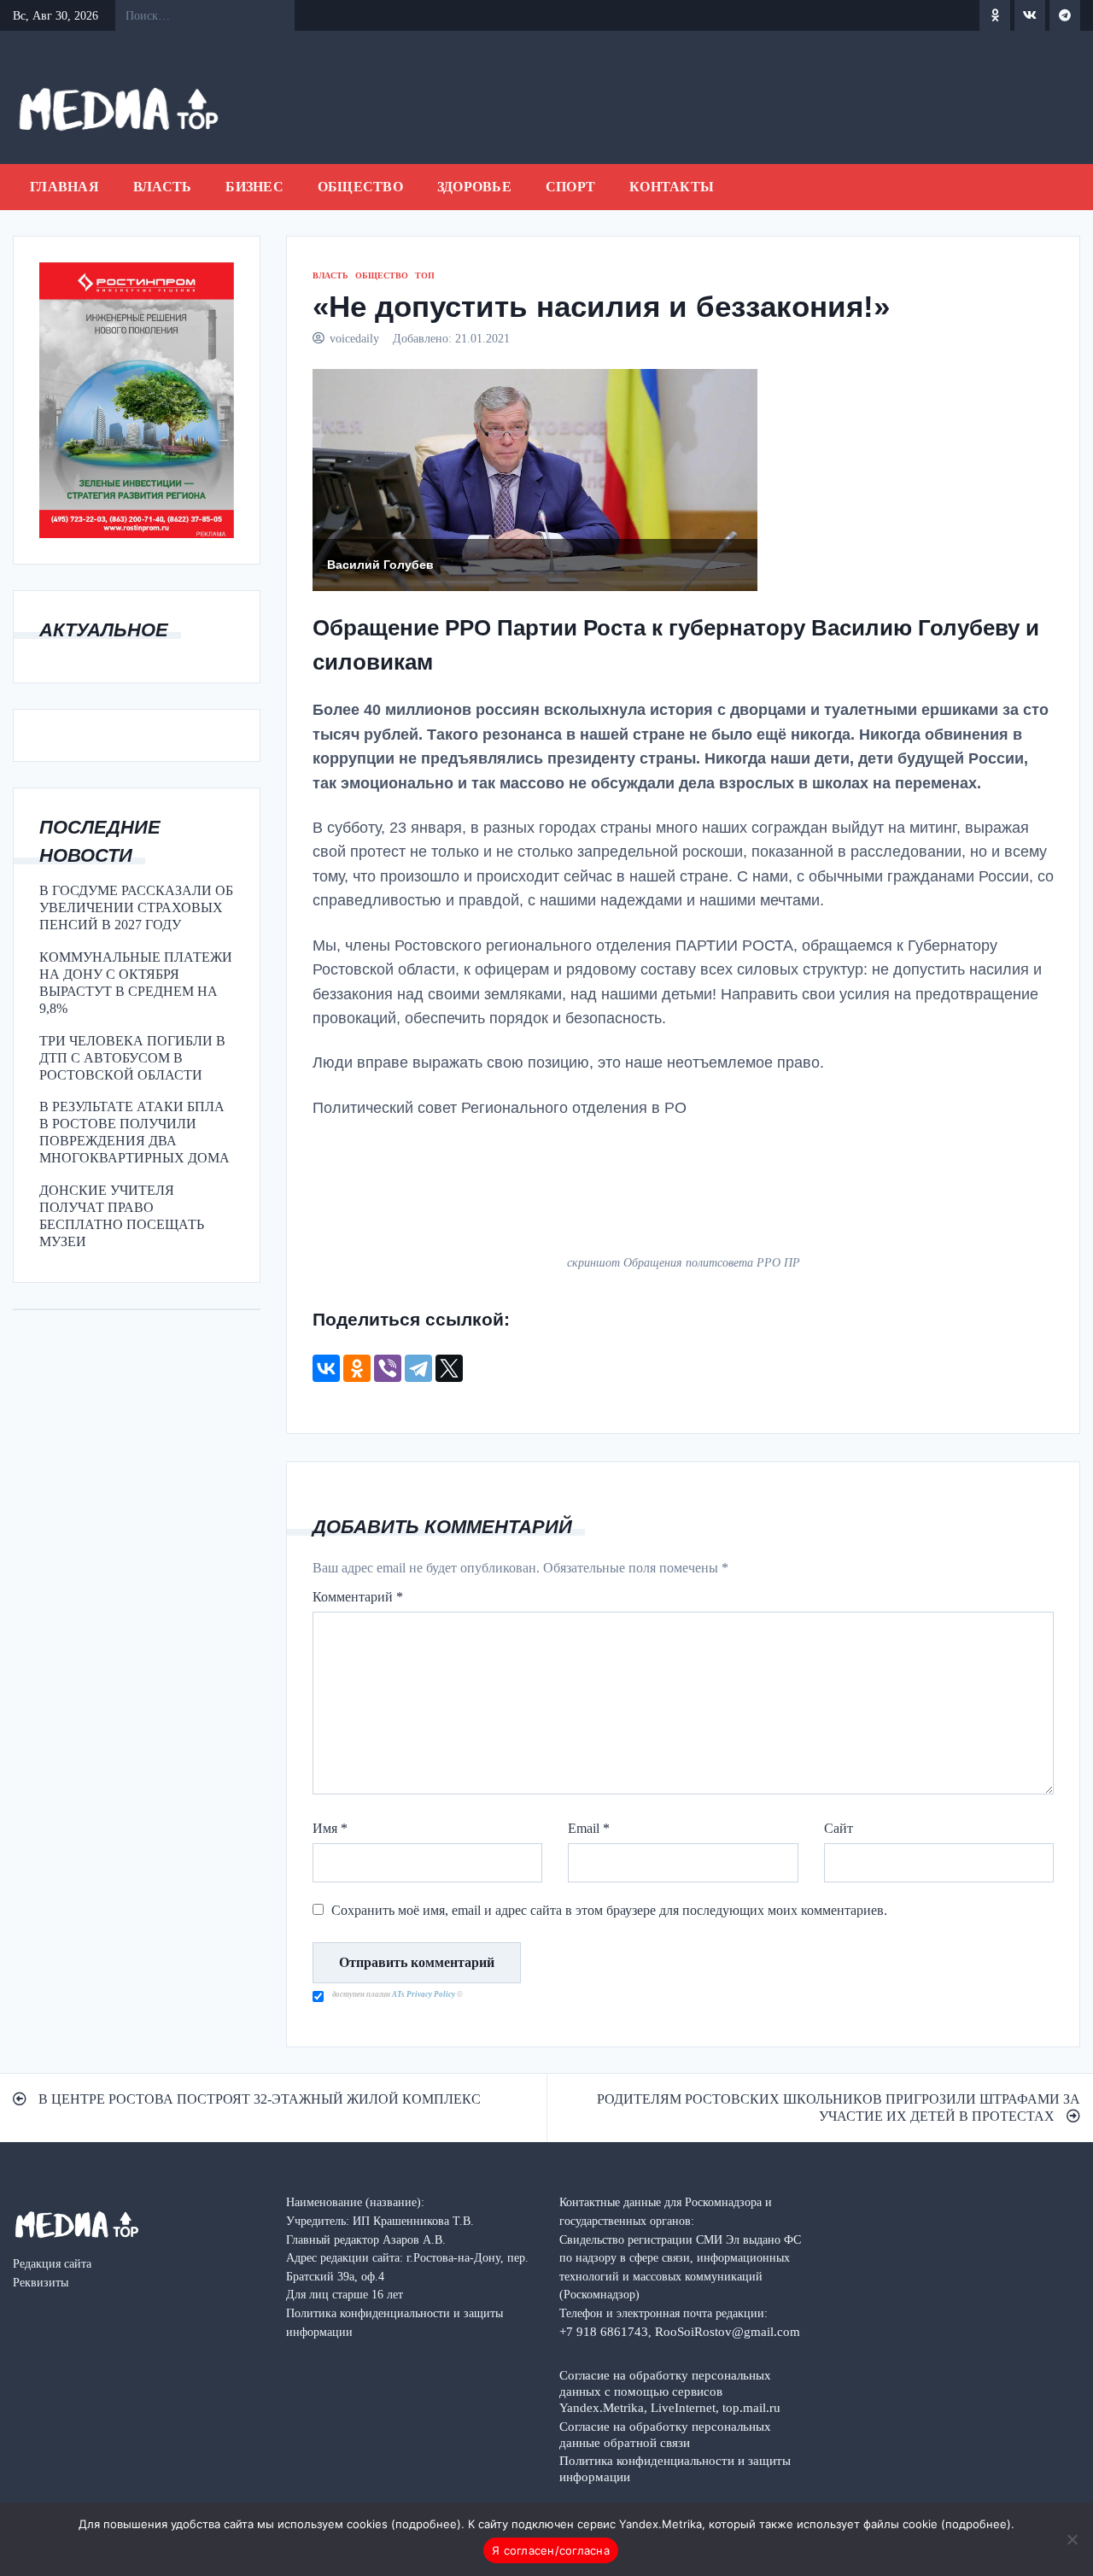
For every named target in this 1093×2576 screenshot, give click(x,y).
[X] (449, 1368)
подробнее (426, 2524)
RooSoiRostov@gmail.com (728, 2331)
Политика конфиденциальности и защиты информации (675, 2468)
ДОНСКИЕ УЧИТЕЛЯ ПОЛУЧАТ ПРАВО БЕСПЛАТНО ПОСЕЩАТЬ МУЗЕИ (122, 1216)
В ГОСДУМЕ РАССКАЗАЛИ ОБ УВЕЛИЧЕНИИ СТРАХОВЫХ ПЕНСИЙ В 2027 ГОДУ (136, 907)
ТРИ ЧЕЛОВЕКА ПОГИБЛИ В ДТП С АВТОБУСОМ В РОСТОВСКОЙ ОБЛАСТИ (132, 1058)
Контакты (672, 187)
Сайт (839, 1828)
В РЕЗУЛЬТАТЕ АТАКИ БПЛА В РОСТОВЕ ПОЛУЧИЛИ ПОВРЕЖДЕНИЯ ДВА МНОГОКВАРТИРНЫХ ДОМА (134, 1132)
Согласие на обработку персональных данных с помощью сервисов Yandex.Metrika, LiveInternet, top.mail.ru (670, 2391)
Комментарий (358, 1597)
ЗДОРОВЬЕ (474, 187)
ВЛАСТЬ (163, 187)
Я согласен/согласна (551, 2550)
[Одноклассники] (357, 1368)
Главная (64, 187)
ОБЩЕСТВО (360, 187)
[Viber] (388, 1368)
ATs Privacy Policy (424, 1994)
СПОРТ (570, 187)
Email (589, 1828)
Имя (330, 1828)
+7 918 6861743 (604, 2331)
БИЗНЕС (254, 187)
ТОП (425, 275)
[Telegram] (418, 1368)
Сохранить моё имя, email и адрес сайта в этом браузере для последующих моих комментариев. (609, 1910)
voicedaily (354, 338)
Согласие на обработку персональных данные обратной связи (665, 2434)
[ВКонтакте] (326, 1368)
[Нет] (1072, 2539)
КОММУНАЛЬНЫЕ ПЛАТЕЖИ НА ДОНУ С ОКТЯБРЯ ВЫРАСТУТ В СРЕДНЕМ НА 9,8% (136, 983)
